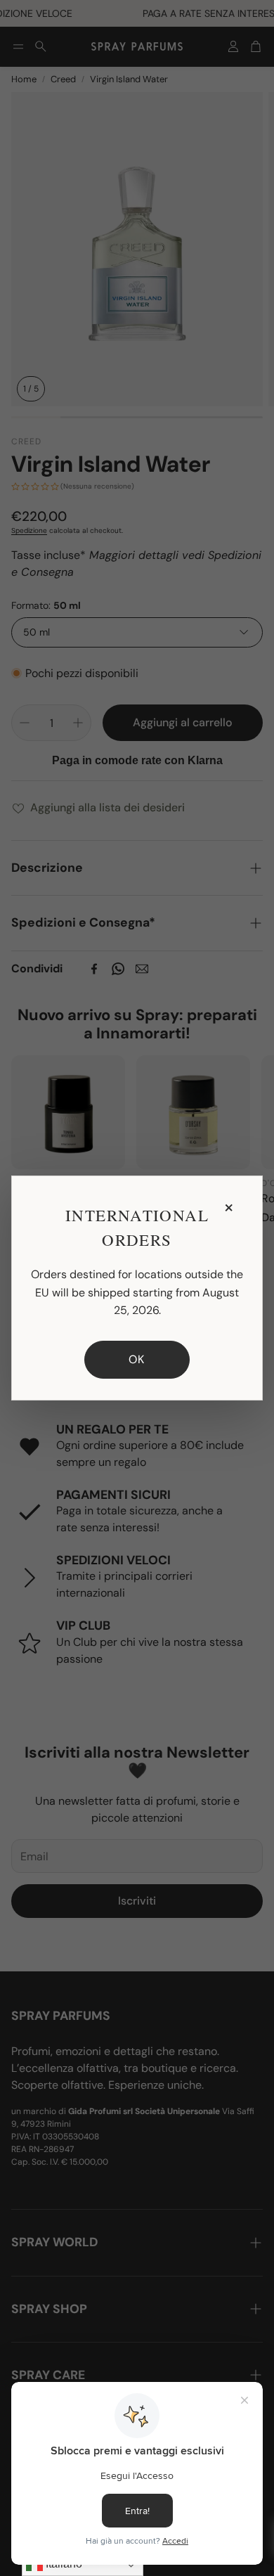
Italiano (63, 2564)
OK (137, 1359)
